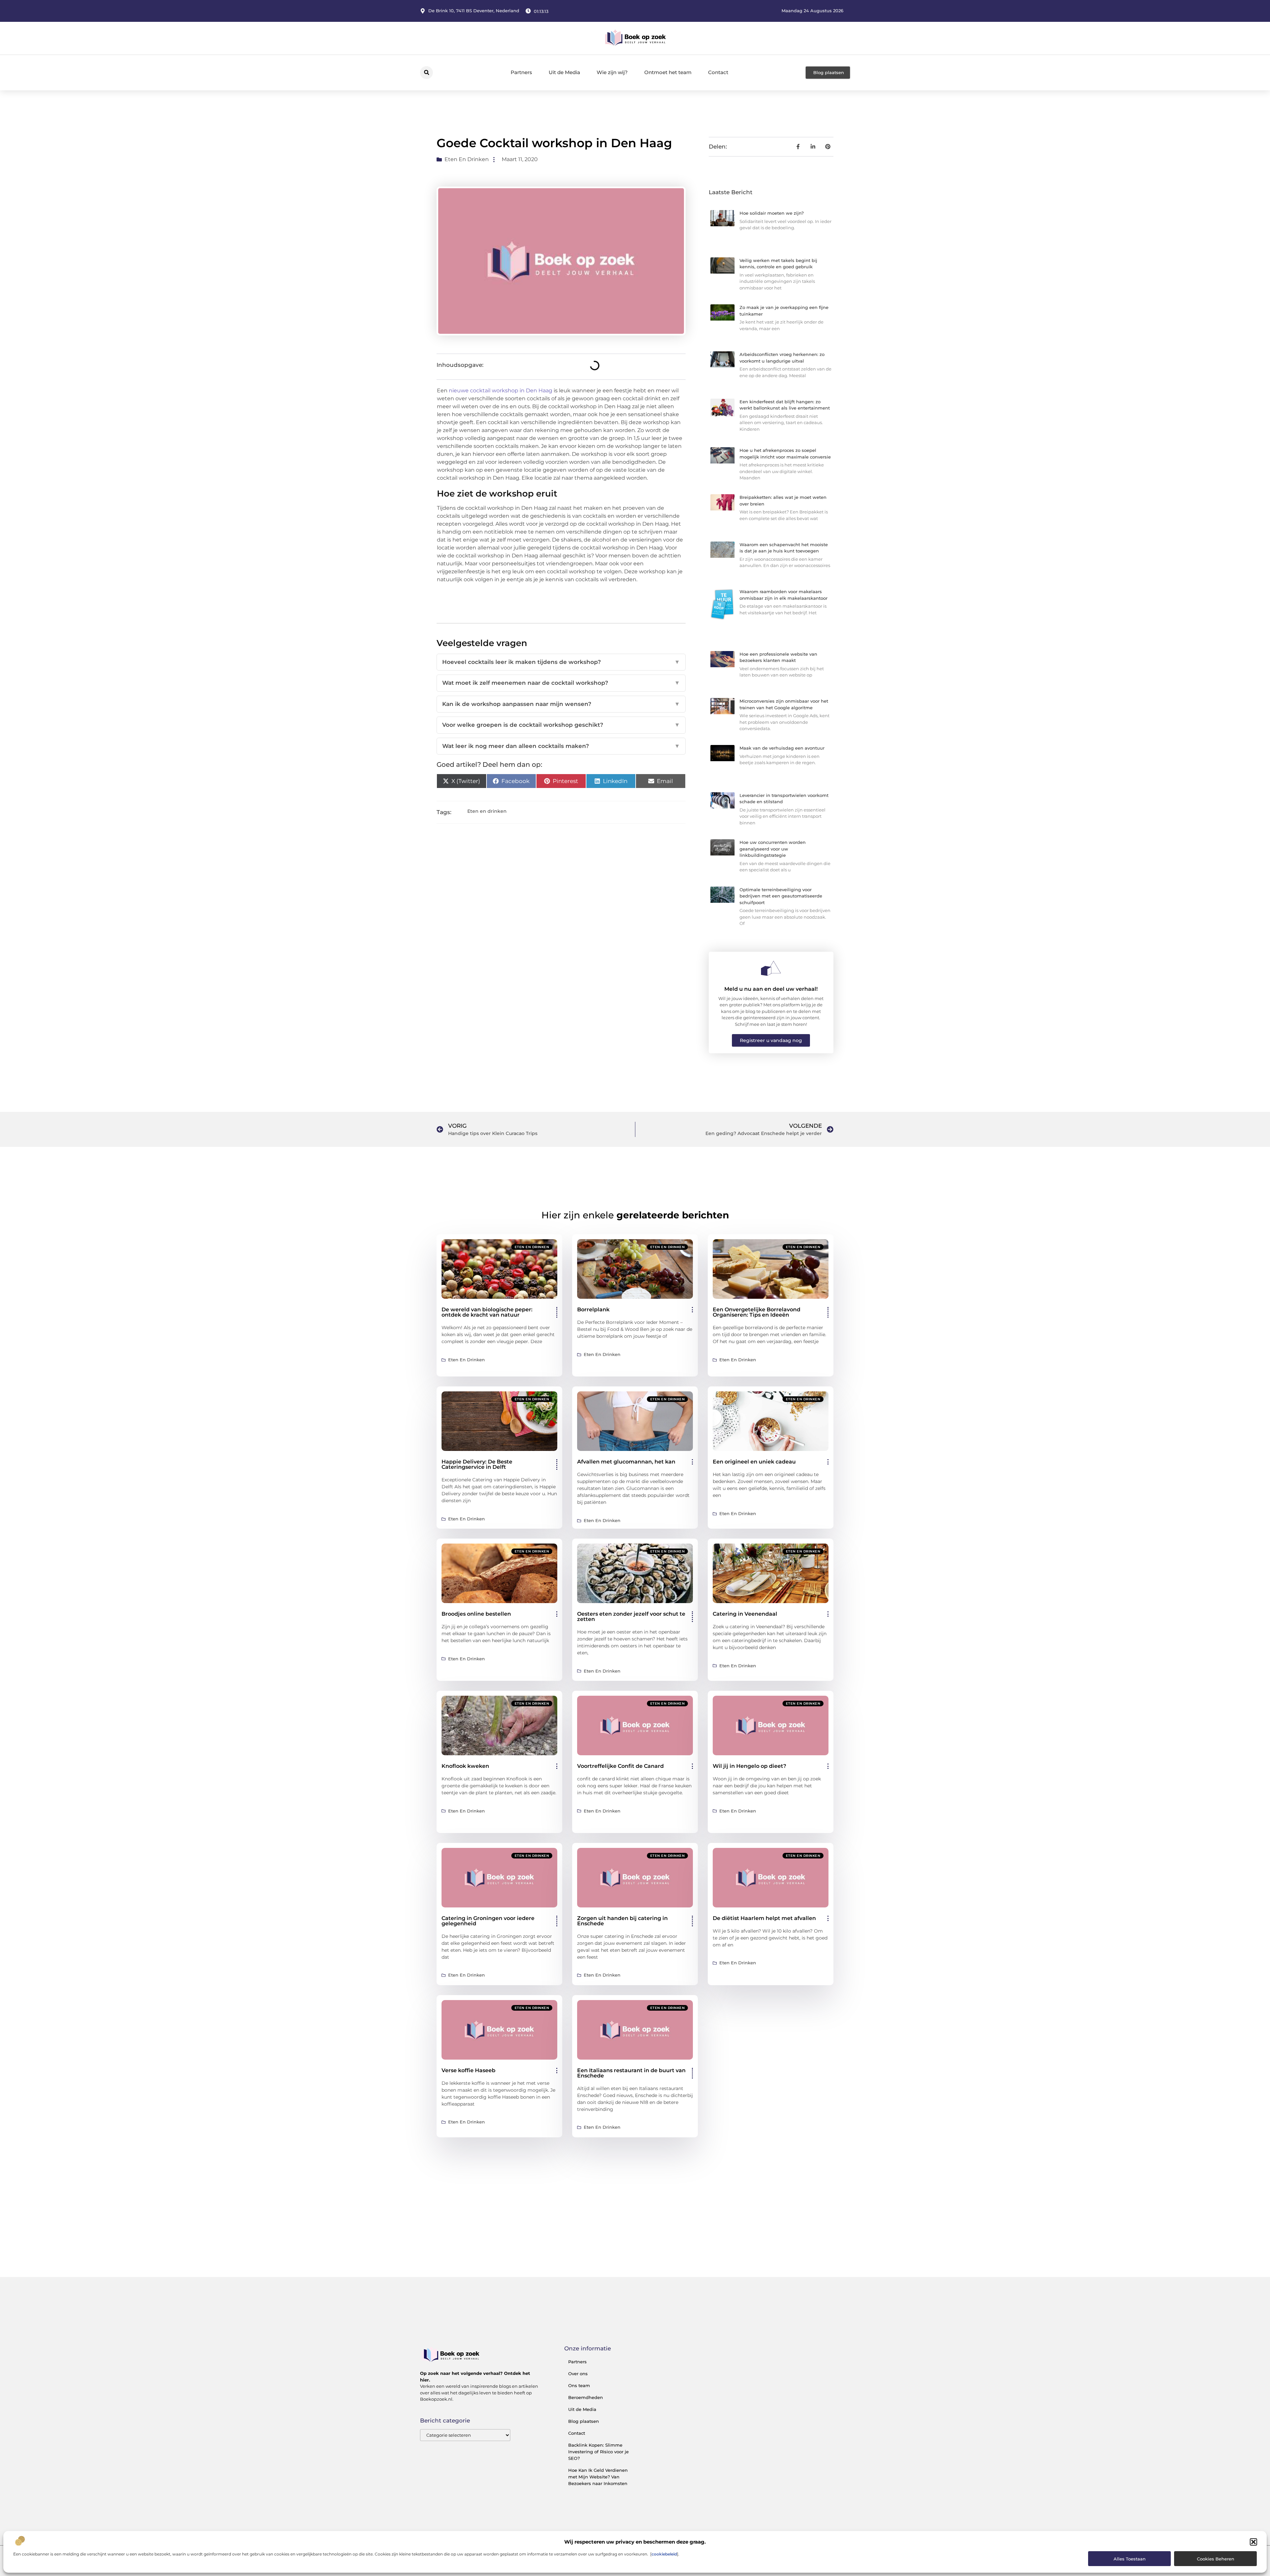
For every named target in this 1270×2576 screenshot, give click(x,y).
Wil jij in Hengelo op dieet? (749, 1766)
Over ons (578, 2374)
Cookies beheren (1216, 2559)
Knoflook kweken (465, 1766)
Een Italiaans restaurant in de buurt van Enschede (631, 2073)
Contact (718, 72)
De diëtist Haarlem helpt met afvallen (764, 1918)
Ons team (579, 2385)
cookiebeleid (664, 2554)
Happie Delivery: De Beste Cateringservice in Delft (477, 1464)
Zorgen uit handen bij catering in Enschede (622, 1921)
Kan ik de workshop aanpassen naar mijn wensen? (561, 704)
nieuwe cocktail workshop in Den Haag (501, 391)
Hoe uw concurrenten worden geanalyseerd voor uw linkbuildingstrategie (773, 849)
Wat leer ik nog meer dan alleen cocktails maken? (561, 746)
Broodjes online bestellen (476, 1614)
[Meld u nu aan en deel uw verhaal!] (771, 968)
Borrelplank (593, 1310)
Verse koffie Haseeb (468, 2070)
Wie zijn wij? (612, 72)
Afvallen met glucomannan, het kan (626, 1462)
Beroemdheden (586, 2397)
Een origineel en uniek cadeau (754, 1462)
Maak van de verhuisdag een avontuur (782, 748)
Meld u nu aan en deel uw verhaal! (771, 989)
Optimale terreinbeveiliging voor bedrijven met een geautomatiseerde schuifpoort (781, 896)
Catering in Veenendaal (745, 1614)
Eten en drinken (467, 159)
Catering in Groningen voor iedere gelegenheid (488, 1921)
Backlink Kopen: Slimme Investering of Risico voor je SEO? (598, 2452)
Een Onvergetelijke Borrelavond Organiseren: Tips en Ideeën (757, 1312)
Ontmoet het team (668, 72)
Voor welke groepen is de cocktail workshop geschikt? (561, 725)
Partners (521, 72)
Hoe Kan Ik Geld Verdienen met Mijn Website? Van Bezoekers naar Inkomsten (598, 2477)
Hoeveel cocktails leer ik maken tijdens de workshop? (561, 662)
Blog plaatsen (584, 2421)
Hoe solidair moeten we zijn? (772, 213)
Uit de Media (564, 72)
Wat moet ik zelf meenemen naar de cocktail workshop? (561, 683)
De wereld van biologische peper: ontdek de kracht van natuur (487, 1312)
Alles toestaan (1130, 2559)
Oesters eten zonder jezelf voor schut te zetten (631, 1616)
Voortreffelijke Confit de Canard (620, 1766)
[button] (1253, 2542)
